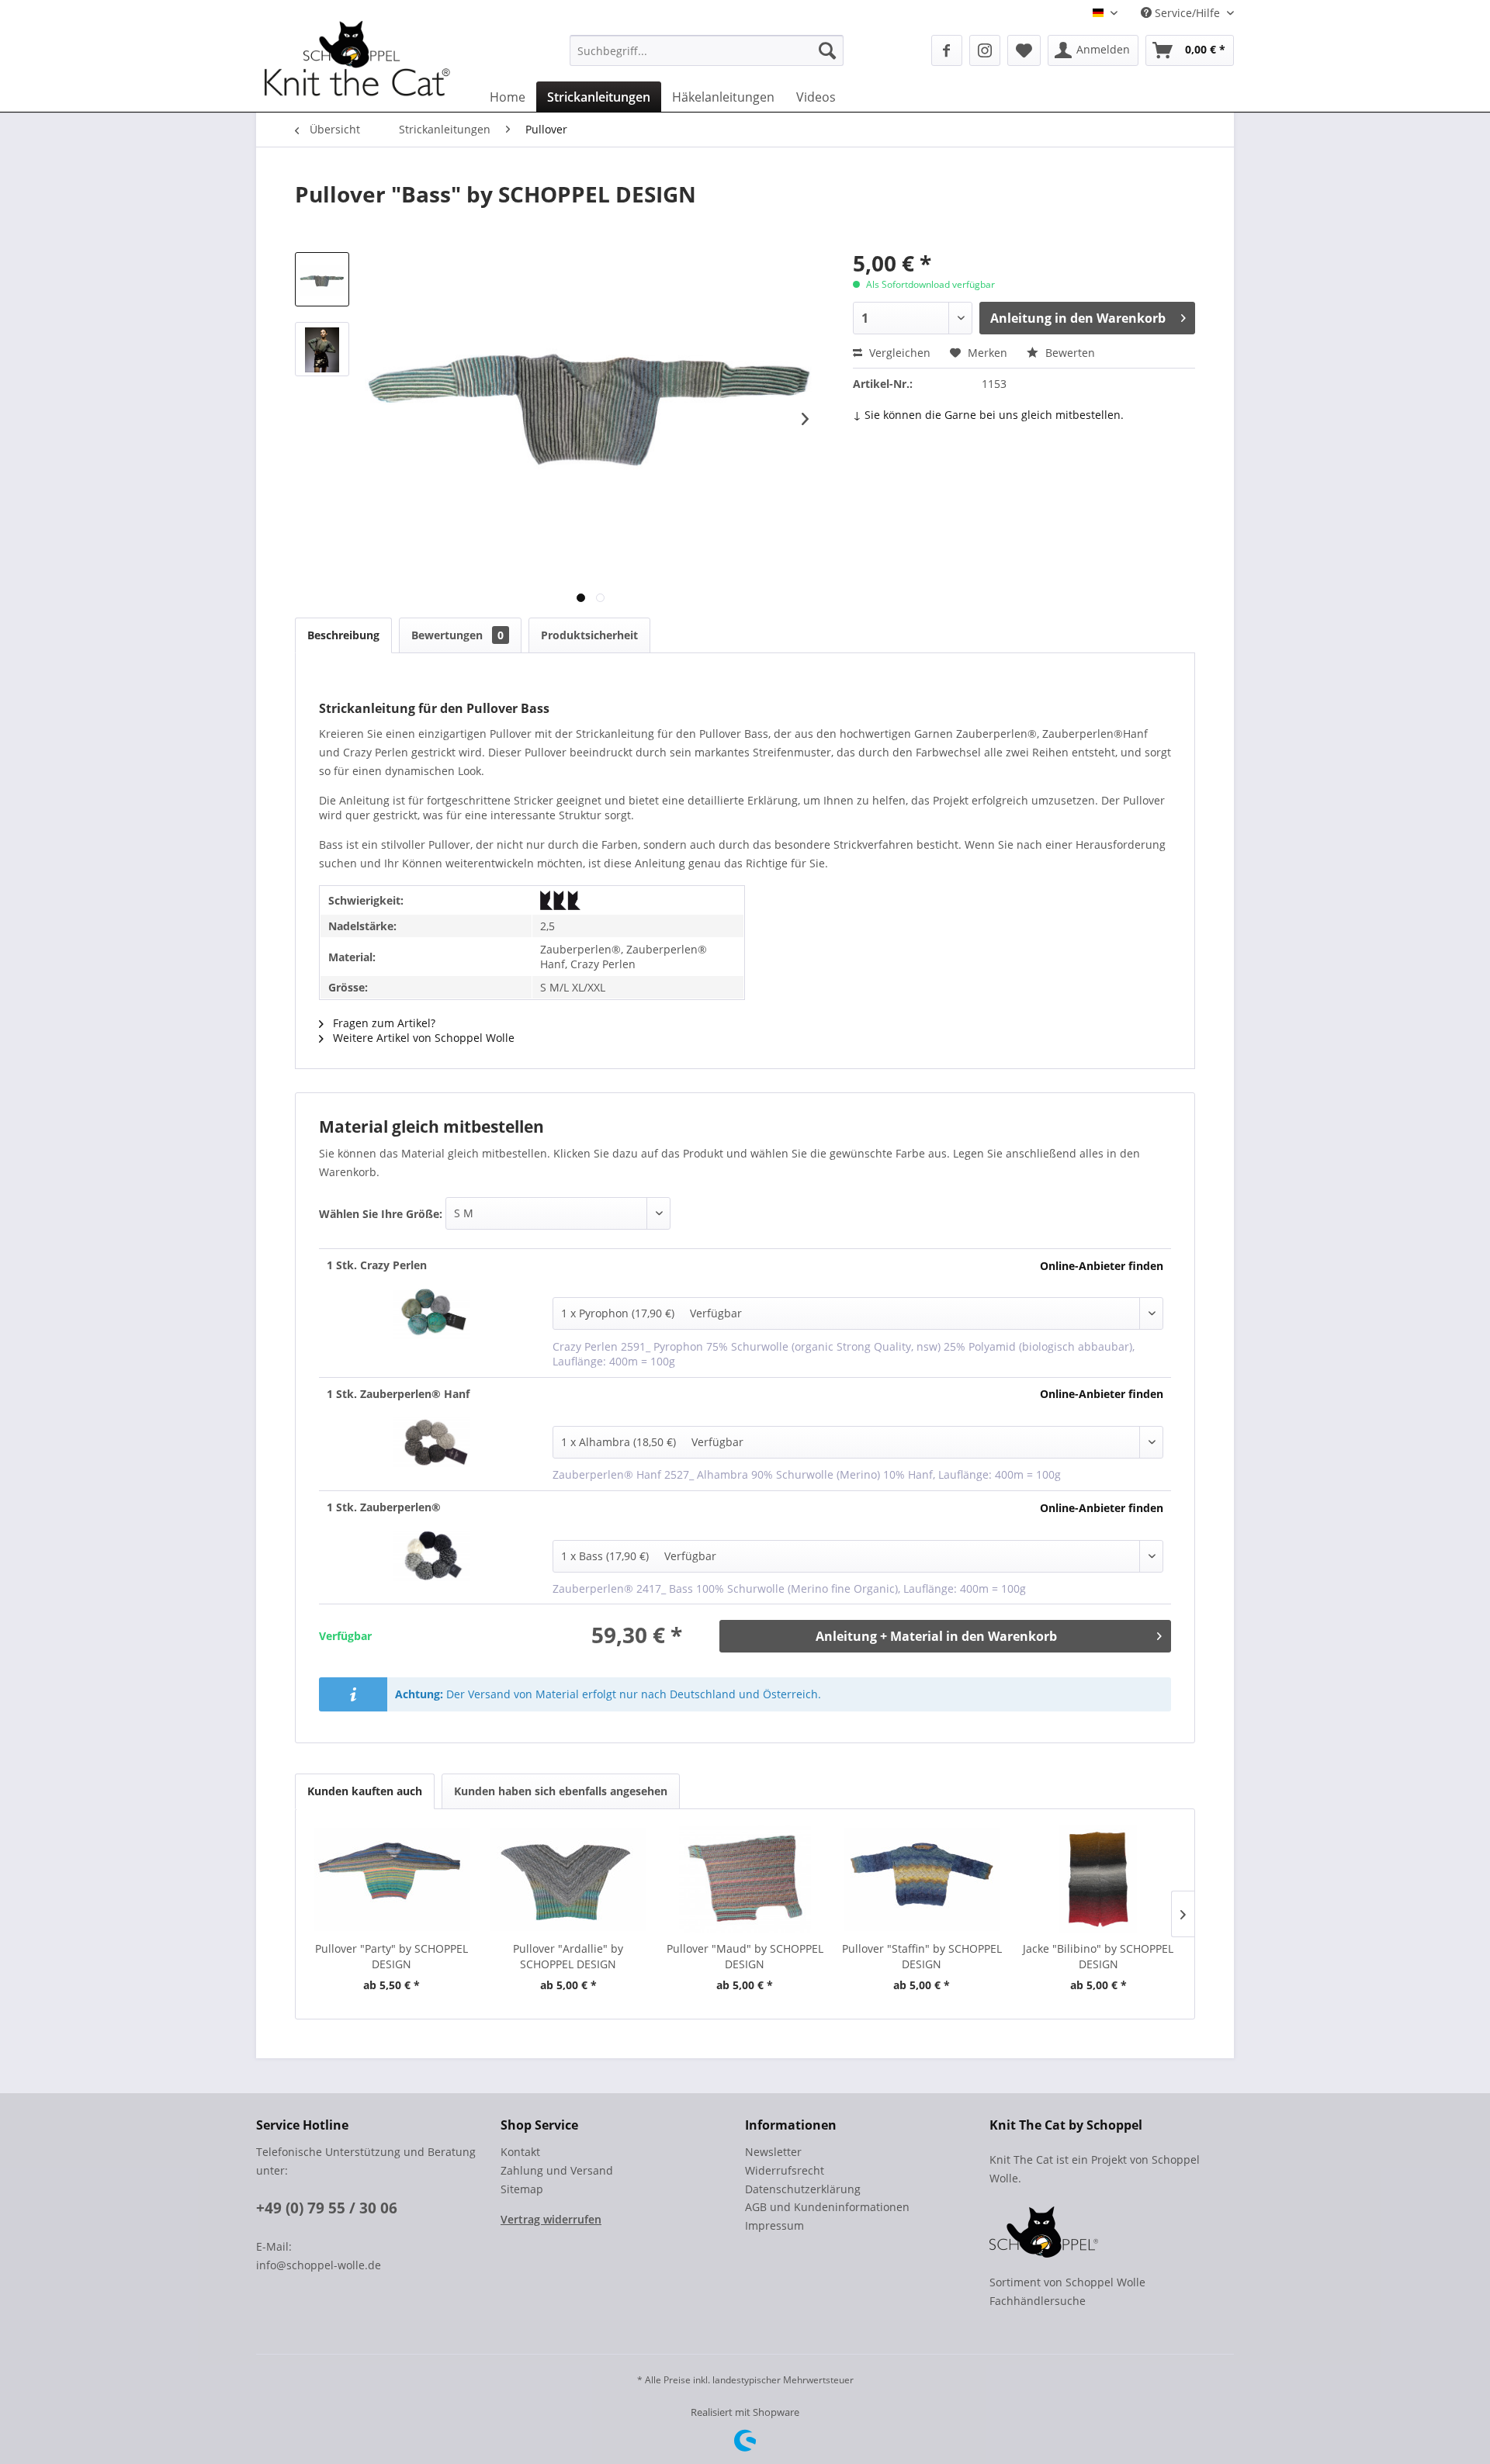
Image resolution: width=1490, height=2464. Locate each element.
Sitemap (522, 2189)
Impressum (774, 2225)
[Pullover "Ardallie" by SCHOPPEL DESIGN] (569, 1879)
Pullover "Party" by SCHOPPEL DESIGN (392, 1956)
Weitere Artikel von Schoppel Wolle (422, 1038)
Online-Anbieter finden (1102, 1266)
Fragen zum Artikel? (383, 1023)
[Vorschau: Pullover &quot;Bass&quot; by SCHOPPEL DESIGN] (322, 279)
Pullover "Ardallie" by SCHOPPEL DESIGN (568, 1956)
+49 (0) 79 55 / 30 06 (327, 2208)
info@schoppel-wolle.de (319, 2265)
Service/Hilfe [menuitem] (1187, 13)
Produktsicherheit (589, 635)
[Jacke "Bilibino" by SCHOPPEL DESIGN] (1098, 1879)
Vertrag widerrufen (551, 2219)
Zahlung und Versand (557, 2170)
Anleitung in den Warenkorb (1078, 318)
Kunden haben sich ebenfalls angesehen (561, 1791)
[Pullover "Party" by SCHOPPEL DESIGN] (392, 1879)
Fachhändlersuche (1038, 2301)
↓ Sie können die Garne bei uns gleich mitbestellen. (988, 415)
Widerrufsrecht (785, 2170)
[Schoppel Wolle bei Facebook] (947, 50)
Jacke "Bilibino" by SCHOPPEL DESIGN (1098, 1956)
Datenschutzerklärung (803, 2189)
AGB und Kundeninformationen (827, 2207)
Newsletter (773, 2152)
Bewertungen (457, 635)
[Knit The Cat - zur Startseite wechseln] (357, 65)
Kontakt (520, 2152)
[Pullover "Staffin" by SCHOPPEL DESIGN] (922, 1879)
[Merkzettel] (1024, 50)
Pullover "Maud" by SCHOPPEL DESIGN (745, 1956)
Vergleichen (898, 353)
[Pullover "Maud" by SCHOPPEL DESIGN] (745, 1879)
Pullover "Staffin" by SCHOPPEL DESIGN (922, 1956)
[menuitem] (707, 50)
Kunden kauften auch (365, 1791)
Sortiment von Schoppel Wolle (1067, 2282)
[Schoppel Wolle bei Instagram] (985, 50)
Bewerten (1069, 353)
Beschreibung (343, 635)
